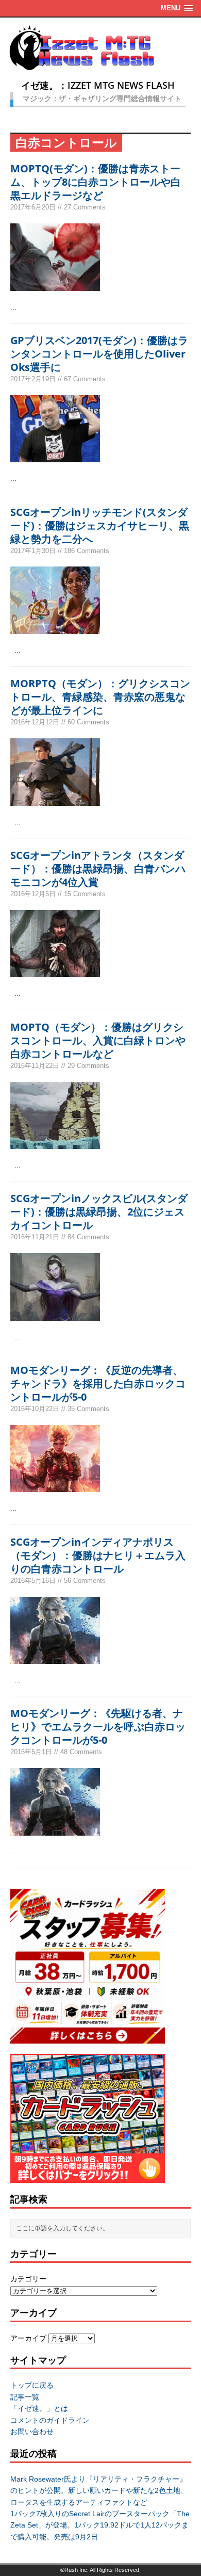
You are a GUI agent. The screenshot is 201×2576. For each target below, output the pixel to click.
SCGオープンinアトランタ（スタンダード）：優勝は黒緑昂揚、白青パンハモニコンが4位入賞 (98, 869)
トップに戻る (32, 2385)
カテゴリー (28, 2279)
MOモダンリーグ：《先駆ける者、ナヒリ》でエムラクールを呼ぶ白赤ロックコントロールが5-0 (98, 1727)
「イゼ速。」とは (39, 2408)
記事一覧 (25, 2397)
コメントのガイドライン (50, 2420)
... (13, 307)
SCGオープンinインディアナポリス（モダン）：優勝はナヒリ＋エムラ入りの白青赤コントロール (98, 1555)
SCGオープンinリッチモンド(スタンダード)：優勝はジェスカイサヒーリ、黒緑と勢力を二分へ (100, 525)
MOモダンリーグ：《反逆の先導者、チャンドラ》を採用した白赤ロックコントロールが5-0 (98, 1383)
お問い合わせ (32, 2432)
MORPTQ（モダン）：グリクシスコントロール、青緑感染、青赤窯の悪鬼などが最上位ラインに (100, 697)
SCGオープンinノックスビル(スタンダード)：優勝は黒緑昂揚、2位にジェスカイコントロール (99, 1212)
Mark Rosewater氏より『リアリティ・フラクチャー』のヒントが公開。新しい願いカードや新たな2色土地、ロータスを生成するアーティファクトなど (99, 2491)
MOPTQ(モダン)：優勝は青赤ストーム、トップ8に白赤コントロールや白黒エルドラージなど (96, 182)
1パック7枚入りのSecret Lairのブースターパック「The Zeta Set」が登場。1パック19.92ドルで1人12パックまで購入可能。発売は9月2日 (100, 2525)
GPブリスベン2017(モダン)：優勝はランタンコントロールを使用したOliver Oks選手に (99, 354)
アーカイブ (28, 2338)
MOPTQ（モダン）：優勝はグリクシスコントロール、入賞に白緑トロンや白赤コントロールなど (98, 1040)
